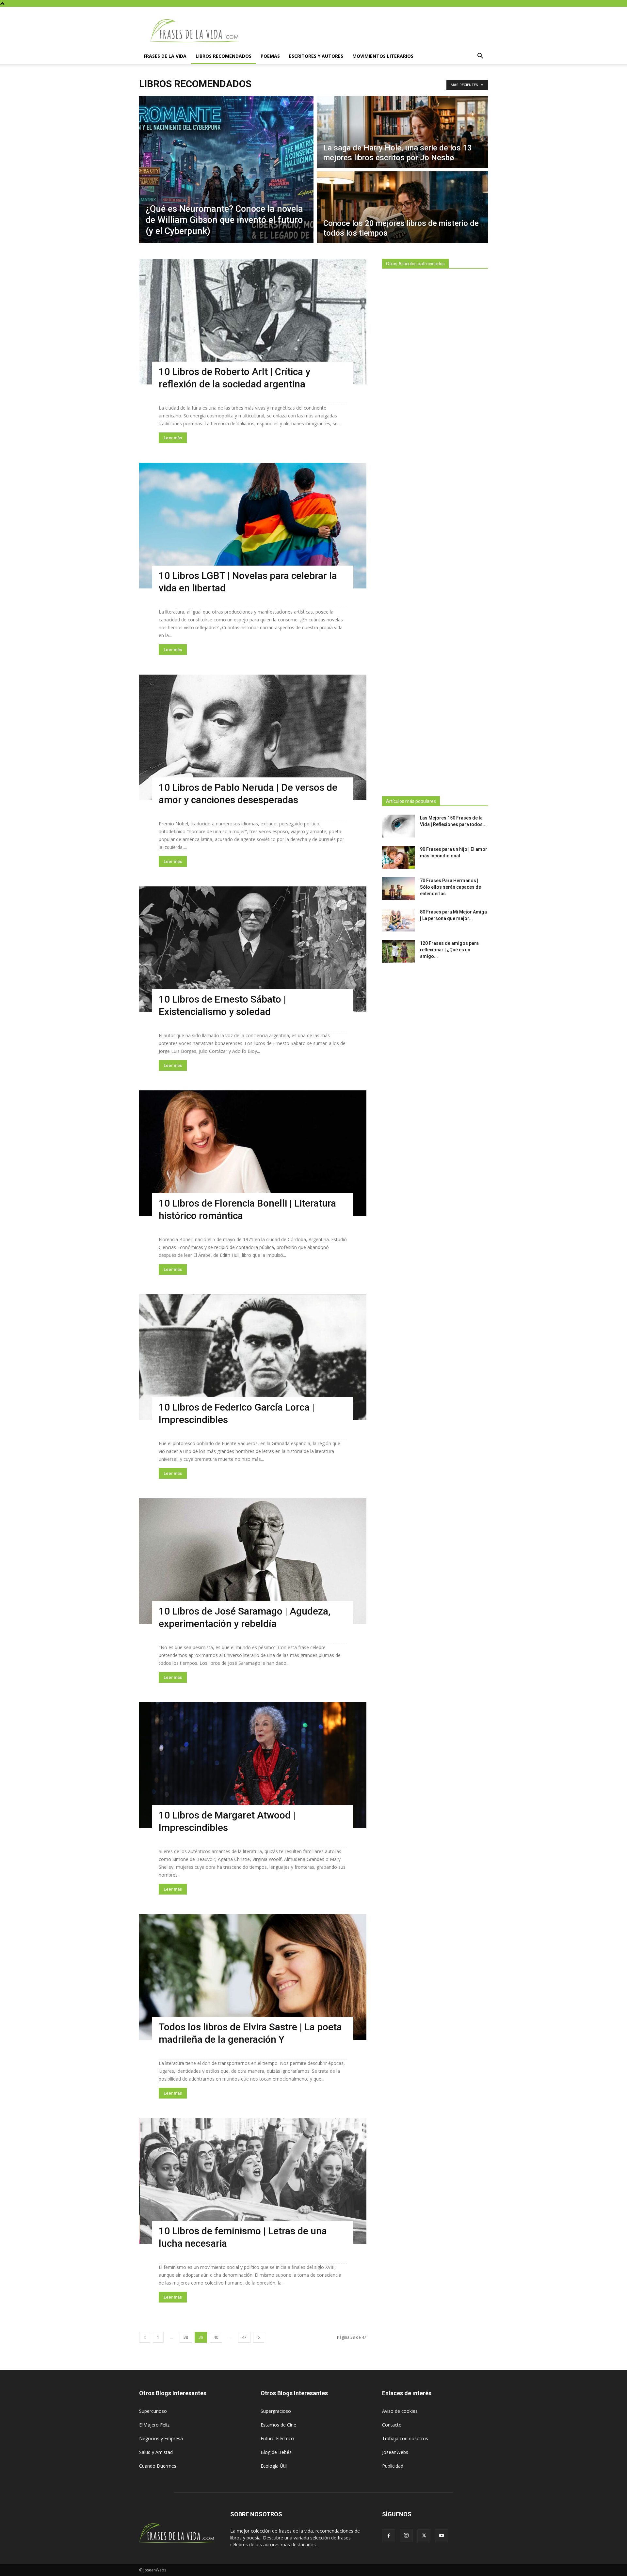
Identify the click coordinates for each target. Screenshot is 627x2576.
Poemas (270, 56)
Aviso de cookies (400, 2411)
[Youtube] (442, 2536)
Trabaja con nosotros (405, 2438)
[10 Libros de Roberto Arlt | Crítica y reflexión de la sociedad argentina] (253, 322)
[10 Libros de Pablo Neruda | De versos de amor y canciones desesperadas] (253, 737)
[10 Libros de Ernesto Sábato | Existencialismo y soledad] (253, 949)
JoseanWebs (395, 2452)
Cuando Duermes (158, 2466)
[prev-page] (145, 2337)
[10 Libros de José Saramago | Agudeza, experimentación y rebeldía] (253, 1561)
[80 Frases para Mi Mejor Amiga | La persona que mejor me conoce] (398, 920)
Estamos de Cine (278, 2425)
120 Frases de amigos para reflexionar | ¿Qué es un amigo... (449, 950)
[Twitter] (424, 2536)
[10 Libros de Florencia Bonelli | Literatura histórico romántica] (253, 1153)
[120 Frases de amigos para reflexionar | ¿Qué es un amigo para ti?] (398, 951)
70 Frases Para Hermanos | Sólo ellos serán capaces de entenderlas (450, 887)
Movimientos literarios (383, 56)
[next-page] (259, 2337)
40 (216, 2337)
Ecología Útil (274, 2466)
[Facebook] (389, 2536)
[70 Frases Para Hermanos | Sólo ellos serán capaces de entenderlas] (398, 889)
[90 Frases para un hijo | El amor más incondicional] (398, 857)
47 (244, 2337)
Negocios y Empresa (161, 2438)
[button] (480, 57)
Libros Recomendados (224, 56)
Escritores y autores (316, 56)
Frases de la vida (165, 56)
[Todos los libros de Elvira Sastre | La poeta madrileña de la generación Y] (253, 1977)
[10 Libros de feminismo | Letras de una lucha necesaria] (253, 2181)
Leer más (173, 438)
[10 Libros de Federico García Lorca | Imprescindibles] (253, 1357)
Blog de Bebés (276, 2452)
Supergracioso (276, 2411)
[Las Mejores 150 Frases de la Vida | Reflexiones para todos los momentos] (398, 826)
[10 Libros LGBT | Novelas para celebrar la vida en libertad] (253, 526)
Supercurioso (153, 2411)
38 (186, 2337)
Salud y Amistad (156, 2452)
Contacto (392, 2425)
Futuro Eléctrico (277, 2438)
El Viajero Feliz (154, 2425)
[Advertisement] (435, 531)
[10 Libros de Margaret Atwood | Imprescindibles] (253, 1765)
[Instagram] (406, 2536)
